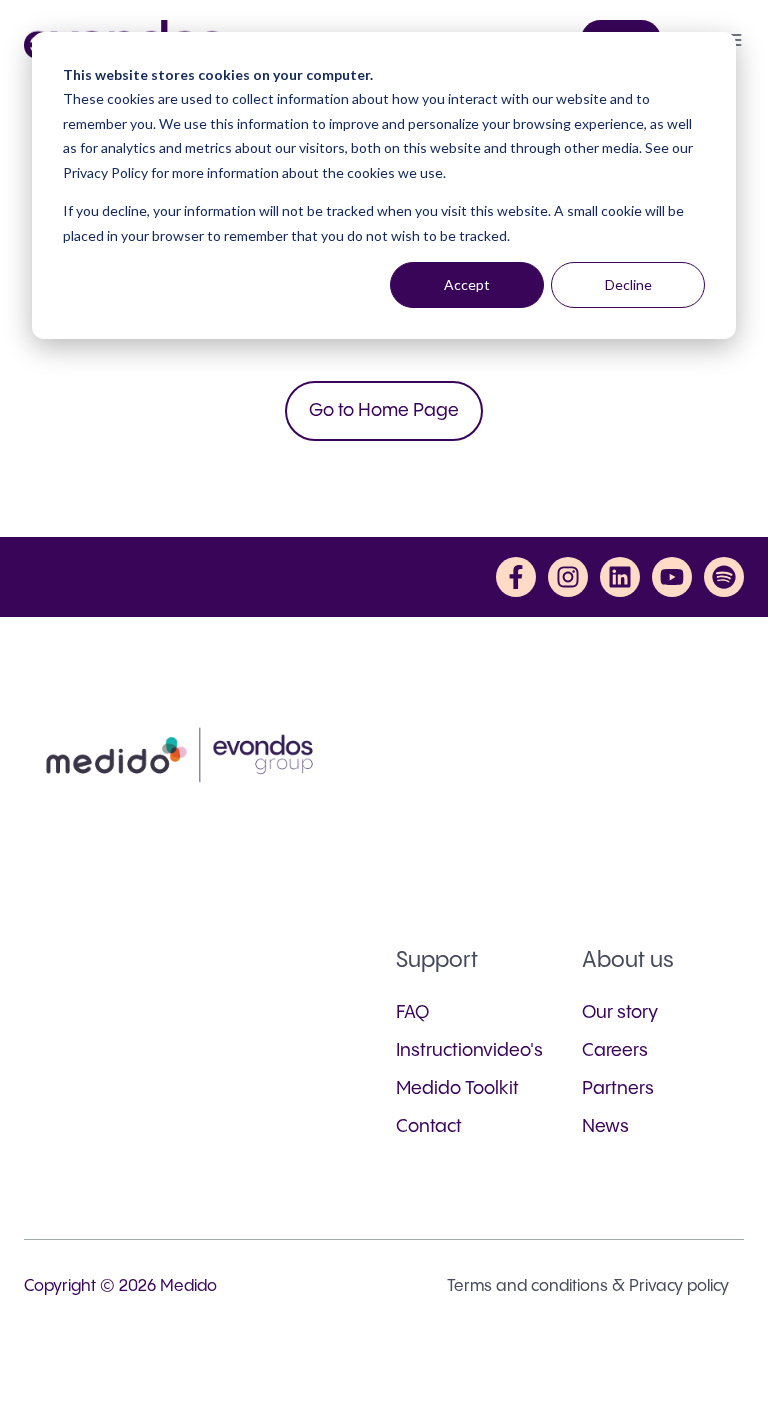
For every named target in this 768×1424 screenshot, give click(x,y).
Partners (618, 1088)
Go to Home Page (384, 410)
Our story (620, 1012)
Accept (467, 284)
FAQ (412, 1012)
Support (437, 960)
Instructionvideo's (469, 1050)
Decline (628, 284)
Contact (429, 1126)
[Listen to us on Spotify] (724, 577)
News (605, 1126)
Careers (615, 1050)
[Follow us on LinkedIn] (620, 577)
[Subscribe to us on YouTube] (672, 577)
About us (628, 960)
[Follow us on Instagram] (568, 577)
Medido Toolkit (457, 1088)
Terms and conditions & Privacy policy (588, 1286)
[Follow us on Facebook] (516, 577)
